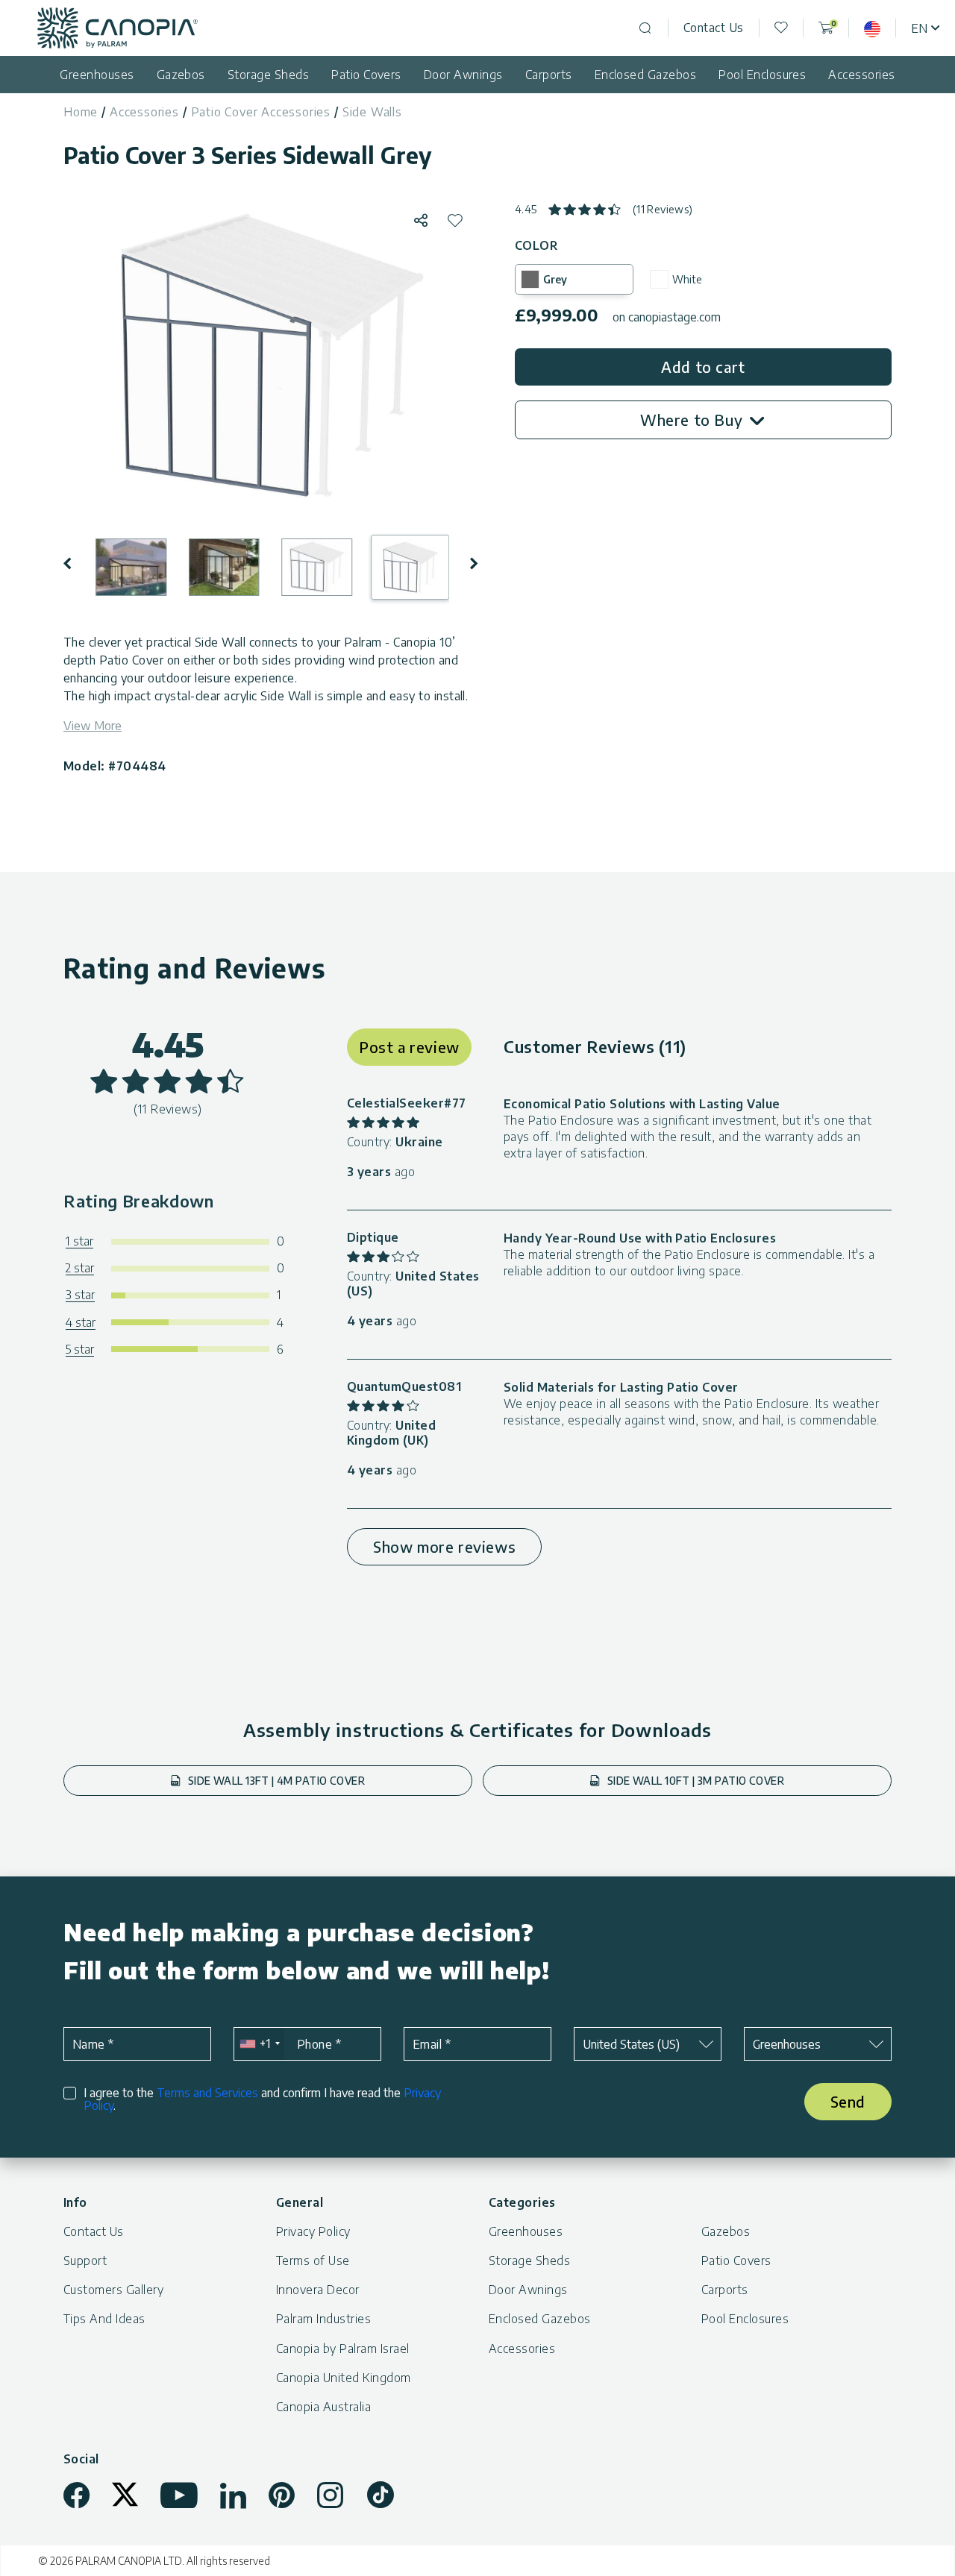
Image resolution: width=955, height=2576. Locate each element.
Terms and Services (207, 2093)
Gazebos (181, 75)
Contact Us (714, 28)
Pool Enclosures (762, 75)
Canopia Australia (323, 2407)
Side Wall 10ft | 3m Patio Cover (694, 1781)
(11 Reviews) (663, 209)
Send (848, 2101)
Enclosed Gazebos (646, 75)
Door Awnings (463, 75)
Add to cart (703, 367)
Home (81, 112)
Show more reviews (444, 1546)
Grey (555, 279)
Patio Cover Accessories (261, 112)
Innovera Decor (318, 2290)
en (919, 28)
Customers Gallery (113, 2290)
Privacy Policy (313, 2231)
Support (85, 2261)
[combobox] (259, 2044)
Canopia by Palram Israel (343, 2349)
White (687, 279)
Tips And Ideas (104, 2319)
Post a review (409, 1047)
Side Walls (372, 112)
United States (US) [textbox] (631, 2044)
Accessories (861, 75)
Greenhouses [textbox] (787, 2044)
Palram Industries (323, 2319)
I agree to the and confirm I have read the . (262, 2099)
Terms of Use (313, 2261)
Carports (549, 75)
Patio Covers (366, 75)
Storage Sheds (268, 75)
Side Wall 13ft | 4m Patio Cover (275, 1781)
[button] (78, 563)
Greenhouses (97, 75)
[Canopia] (118, 28)
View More (93, 726)
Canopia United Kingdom (344, 2378)
